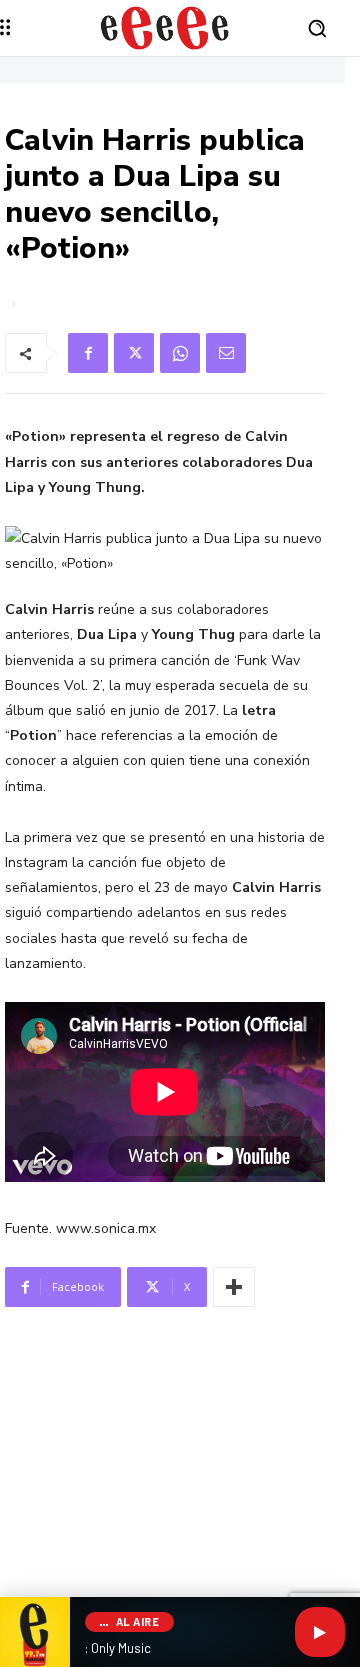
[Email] (226, 353)
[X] (134, 353)
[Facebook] (88, 353)
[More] (234, 1287)
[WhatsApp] (180, 353)
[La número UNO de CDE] (165, 28)
